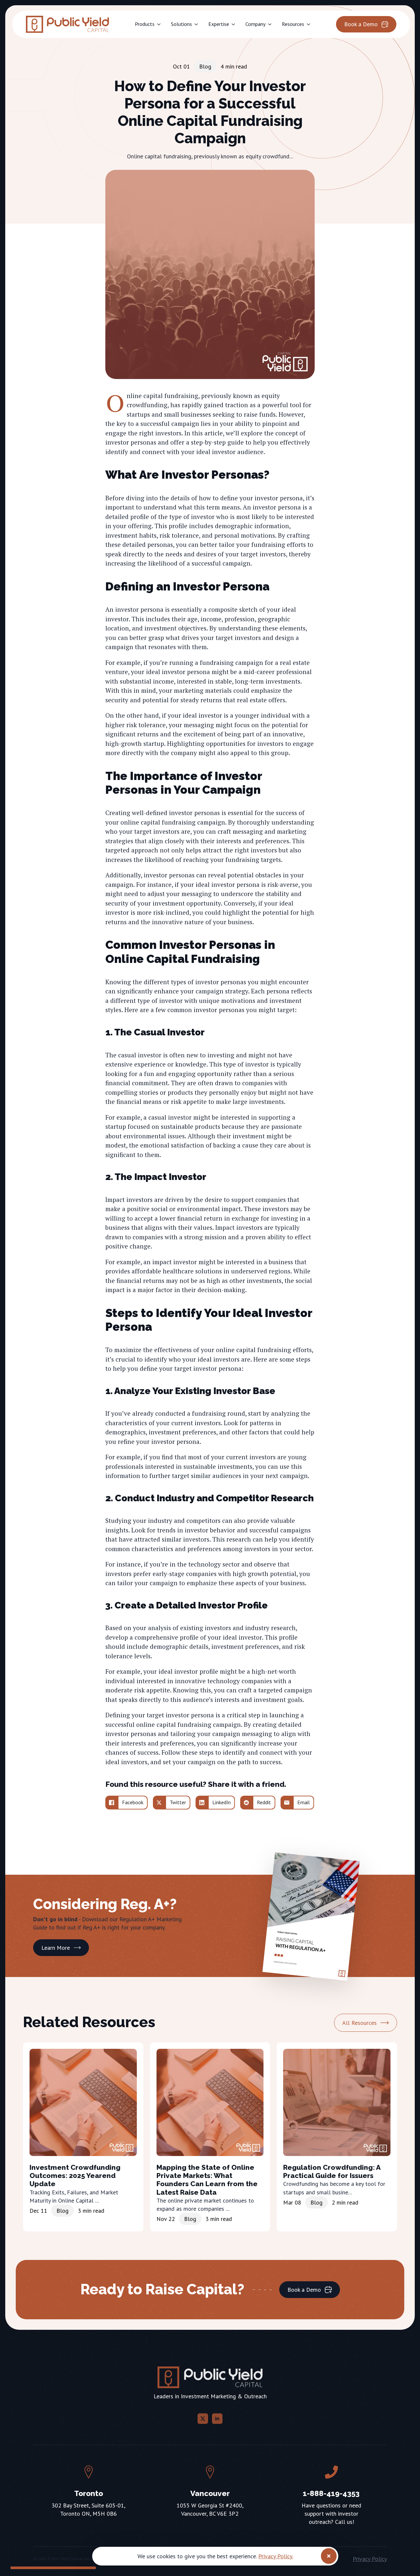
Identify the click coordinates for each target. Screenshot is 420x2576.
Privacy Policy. (276, 2556)
